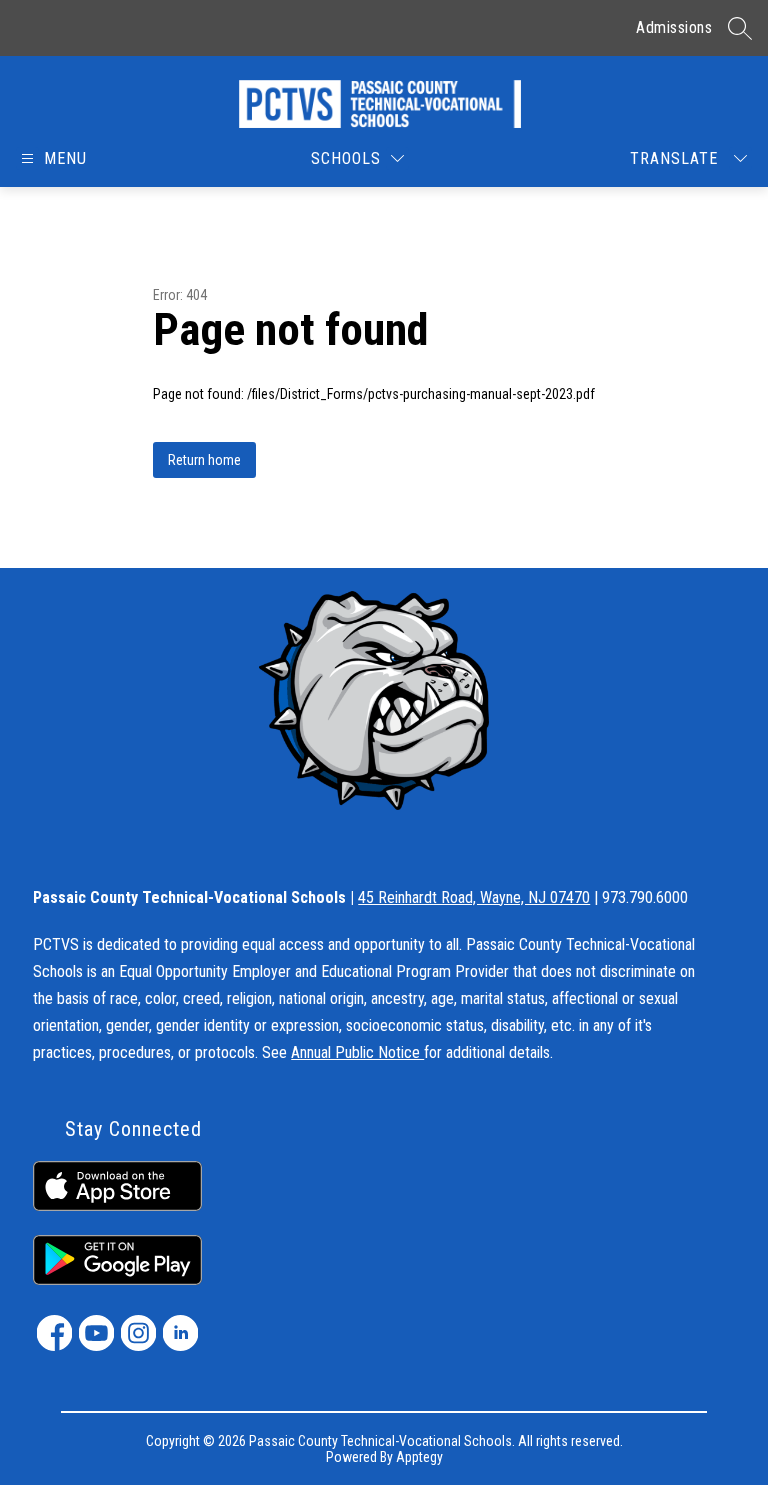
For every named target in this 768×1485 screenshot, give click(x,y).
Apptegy (419, 1457)
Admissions (674, 27)
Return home (204, 460)
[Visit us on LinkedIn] (180, 1333)
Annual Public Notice (357, 1052)
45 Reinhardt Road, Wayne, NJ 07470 (474, 897)
